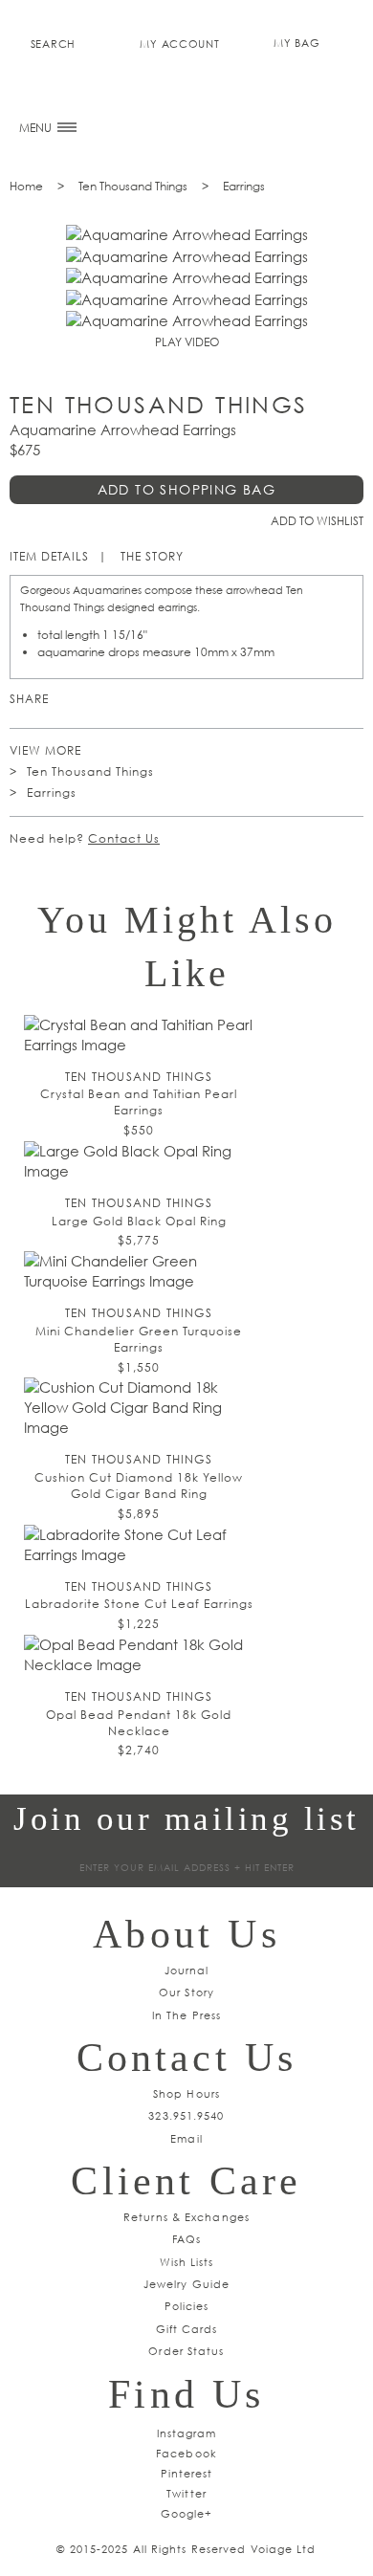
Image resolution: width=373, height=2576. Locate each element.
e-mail (178, 700)
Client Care (186, 2181)
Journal (187, 1970)
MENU (37, 128)
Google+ (187, 2513)
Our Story (186, 1992)
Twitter (95, 700)
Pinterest (67, 700)
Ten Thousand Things (133, 186)
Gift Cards (187, 2329)
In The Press (186, 2015)
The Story (152, 556)
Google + (123, 700)
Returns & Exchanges (186, 2217)
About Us (186, 1934)
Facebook (151, 700)
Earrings (244, 186)
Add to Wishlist (317, 521)
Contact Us (124, 838)
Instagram (187, 2433)
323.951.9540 (186, 2115)
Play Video (187, 342)
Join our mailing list (186, 1819)
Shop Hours (186, 2093)
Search (53, 44)
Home (26, 186)
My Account (179, 44)
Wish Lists (187, 2262)
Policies (187, 2306)
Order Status (186, 2351)
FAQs (186, 2239)
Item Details (49, 556)
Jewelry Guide (186, 2284)
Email (186, 2138)
